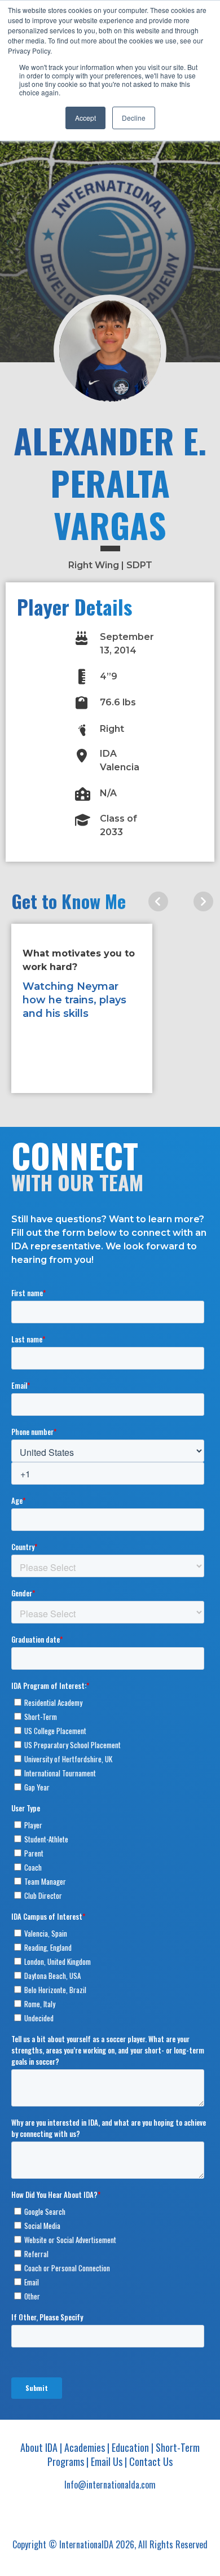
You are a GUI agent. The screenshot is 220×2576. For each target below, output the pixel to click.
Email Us (107, 2461)
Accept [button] (85, 118)
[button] (158, 902)
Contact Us (151, 2461)
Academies (85, 2447)
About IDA (39, 2447)
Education (130, 2447)
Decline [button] (134, 118)
